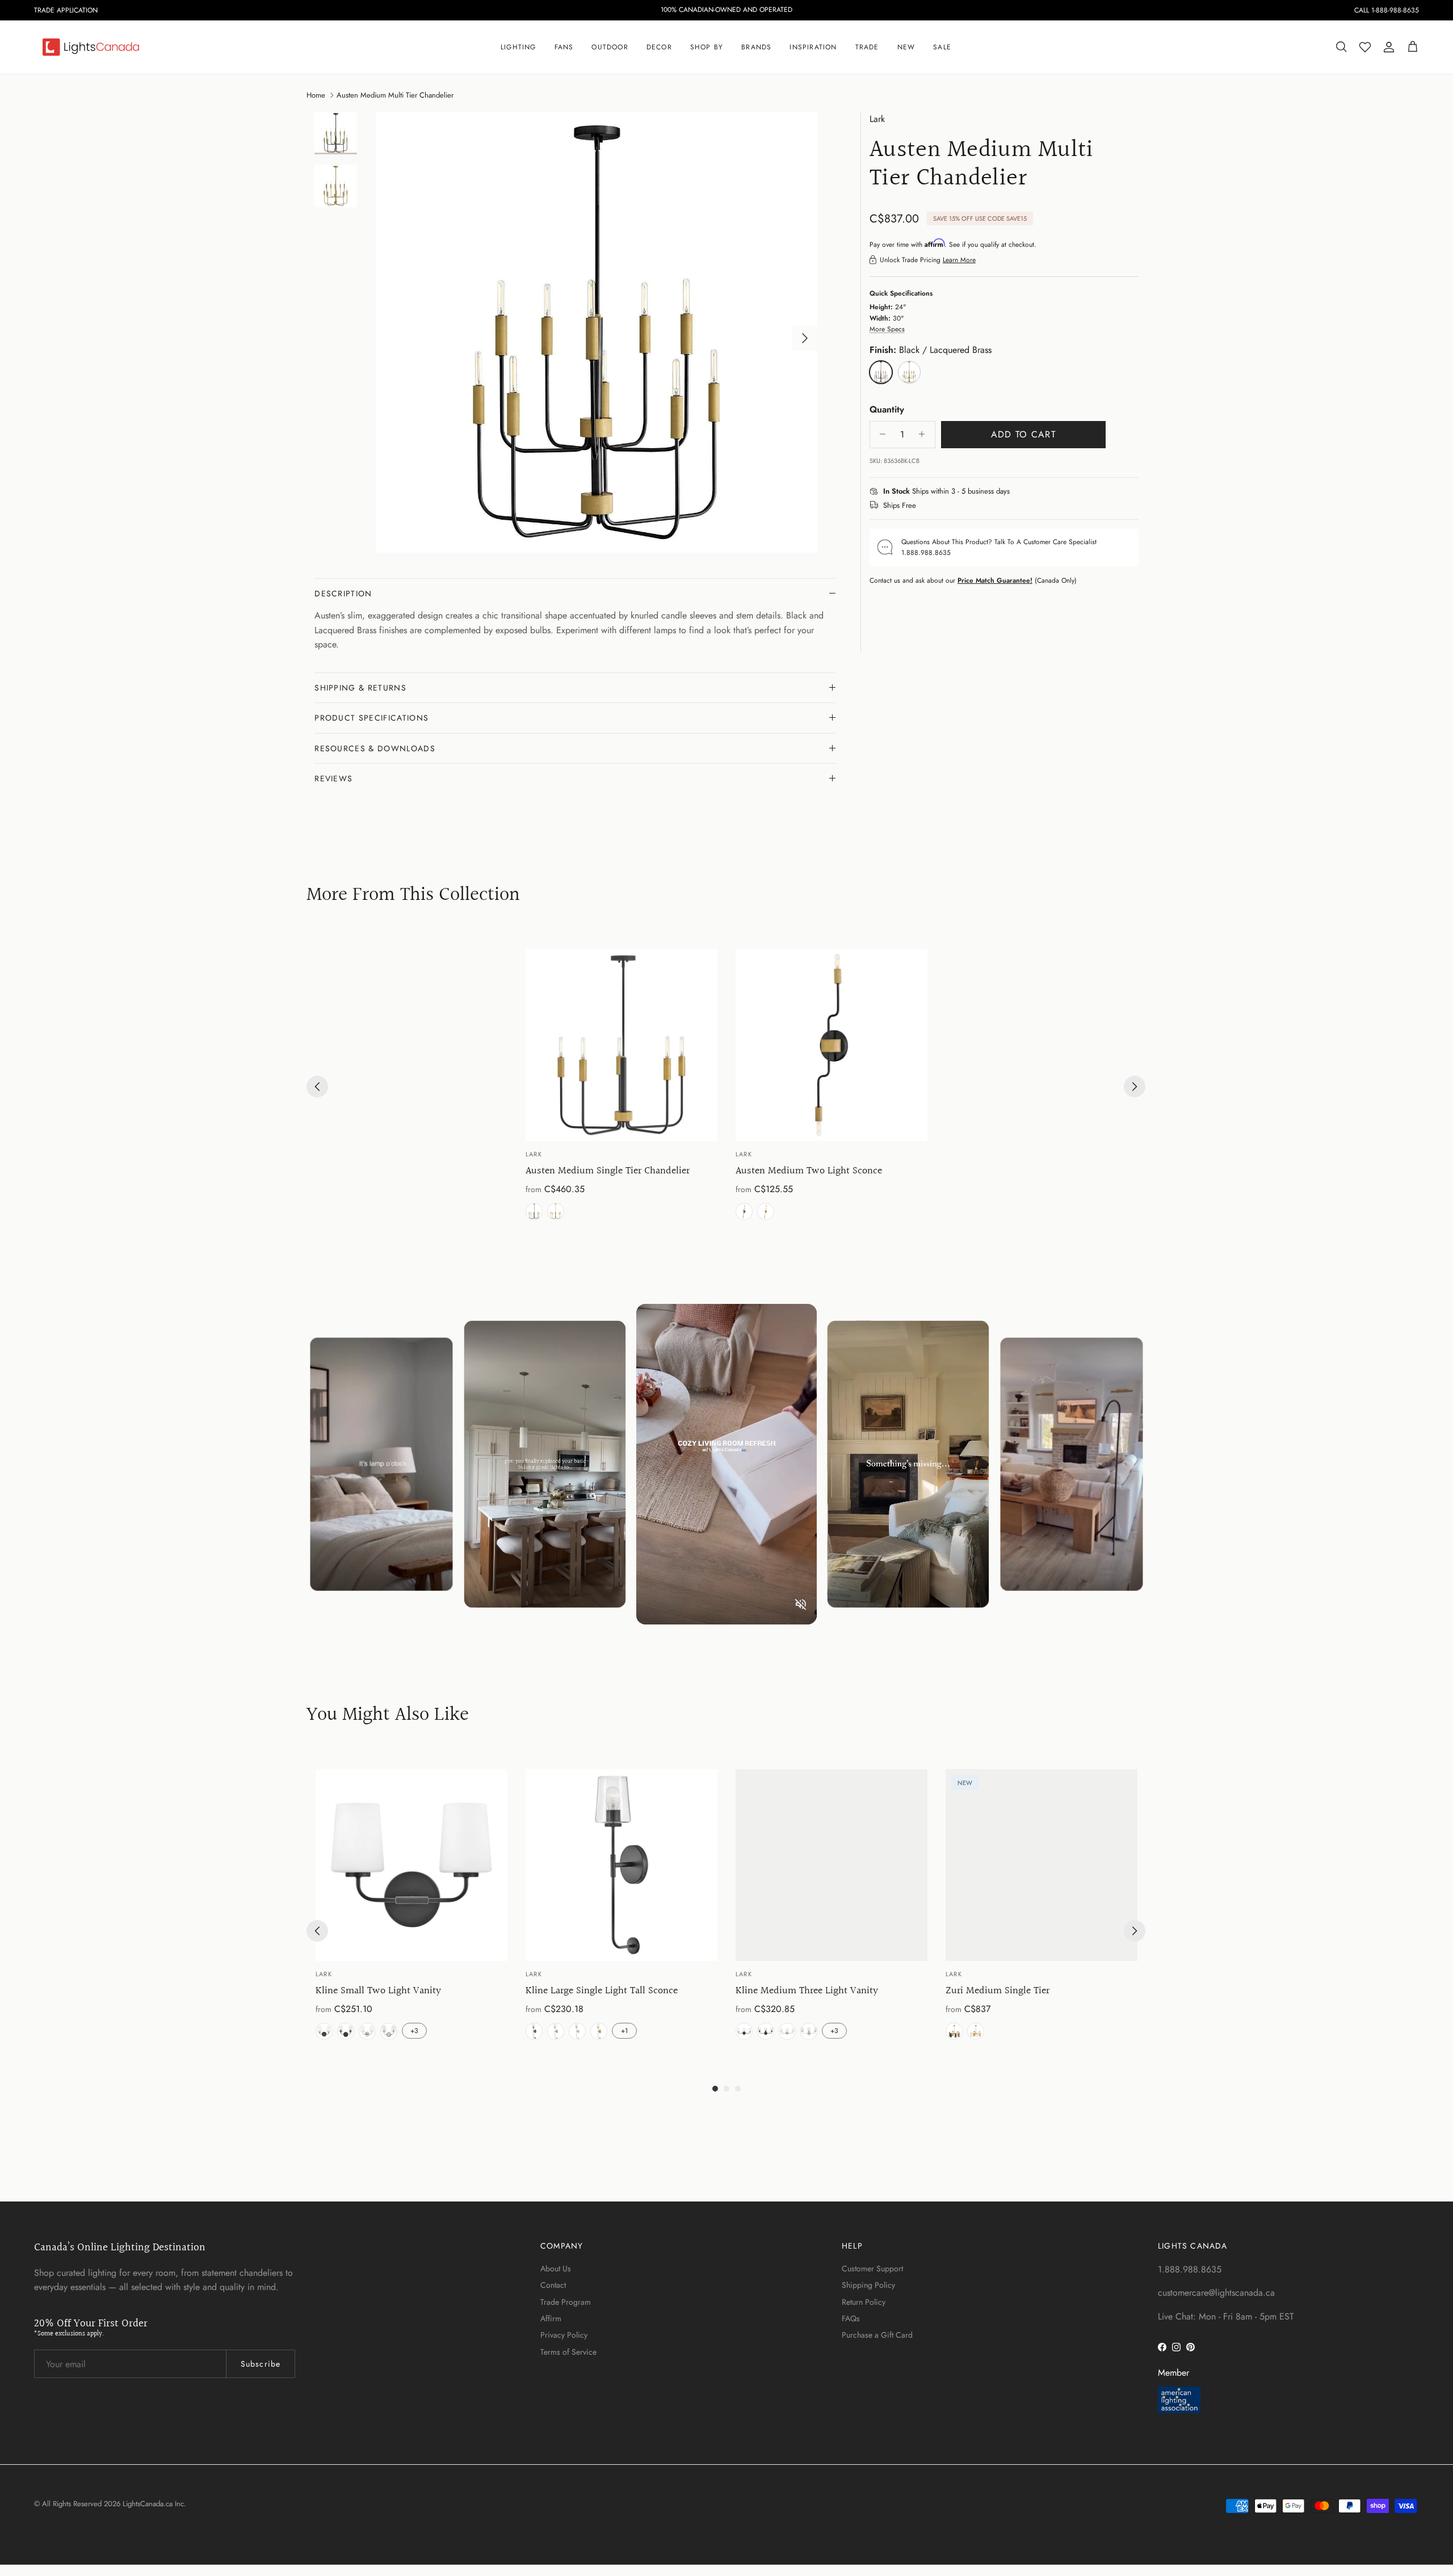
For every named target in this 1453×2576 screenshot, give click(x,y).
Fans (564, 47)
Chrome (577, 2031)
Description (343, 594)
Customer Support (872, 2268)
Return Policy (864, 2302)
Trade (867, 47)
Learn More (959, 260)
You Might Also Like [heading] (388, 1716)
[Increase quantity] (925, 434)
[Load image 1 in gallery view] (597, 332)
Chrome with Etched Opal (367, 2031)
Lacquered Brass (556, 1211)
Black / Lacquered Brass (534, 1211)
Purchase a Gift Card (877, 2335)
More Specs (887, 329)
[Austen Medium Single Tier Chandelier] (621, 1045)
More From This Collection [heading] (413, 896)
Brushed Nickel (556, 2031)
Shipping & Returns (360, 688)
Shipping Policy (868, 2285)
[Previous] (317, 1087)
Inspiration (813, 47)
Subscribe (261, 2364)
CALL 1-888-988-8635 (1387, 10)
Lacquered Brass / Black (954, 2031)
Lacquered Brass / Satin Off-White (976, 2031)
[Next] (1135, 1087)
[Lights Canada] (91, 47)
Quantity (887, 410)
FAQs (851, 2318)
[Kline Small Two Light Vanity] (411, 1865)
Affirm (551, 2318)
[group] (621, 1087)
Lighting (518, 47)
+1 (624, 2031)
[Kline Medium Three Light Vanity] (832, 1865)
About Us (556, 2268)
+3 (414, 2031)
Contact (553, 2285)
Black (534, 2031)
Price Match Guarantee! (995, 580)
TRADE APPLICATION (66, 10)
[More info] (1017, 492)
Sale (942, 47)
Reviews (333, 778)
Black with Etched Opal (324, 2031)
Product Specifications (371, 718)
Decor (659, 47)
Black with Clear (346, 2031)
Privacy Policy (564, 2335)
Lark (877, 119)
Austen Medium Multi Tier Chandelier (395, 94)
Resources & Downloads (375, 748)
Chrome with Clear (389, 2031)
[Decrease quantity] (880, 434)
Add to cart (1023, 434)
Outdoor (610, 47)
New (906, 47)
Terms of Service (568, 2352)
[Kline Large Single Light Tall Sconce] (621, 1865)
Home (316, 94)
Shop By (707, 47)
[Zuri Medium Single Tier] (1042, 1865)
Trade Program (566, 2302)
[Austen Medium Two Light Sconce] (832, 1045)
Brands (756, 47)
